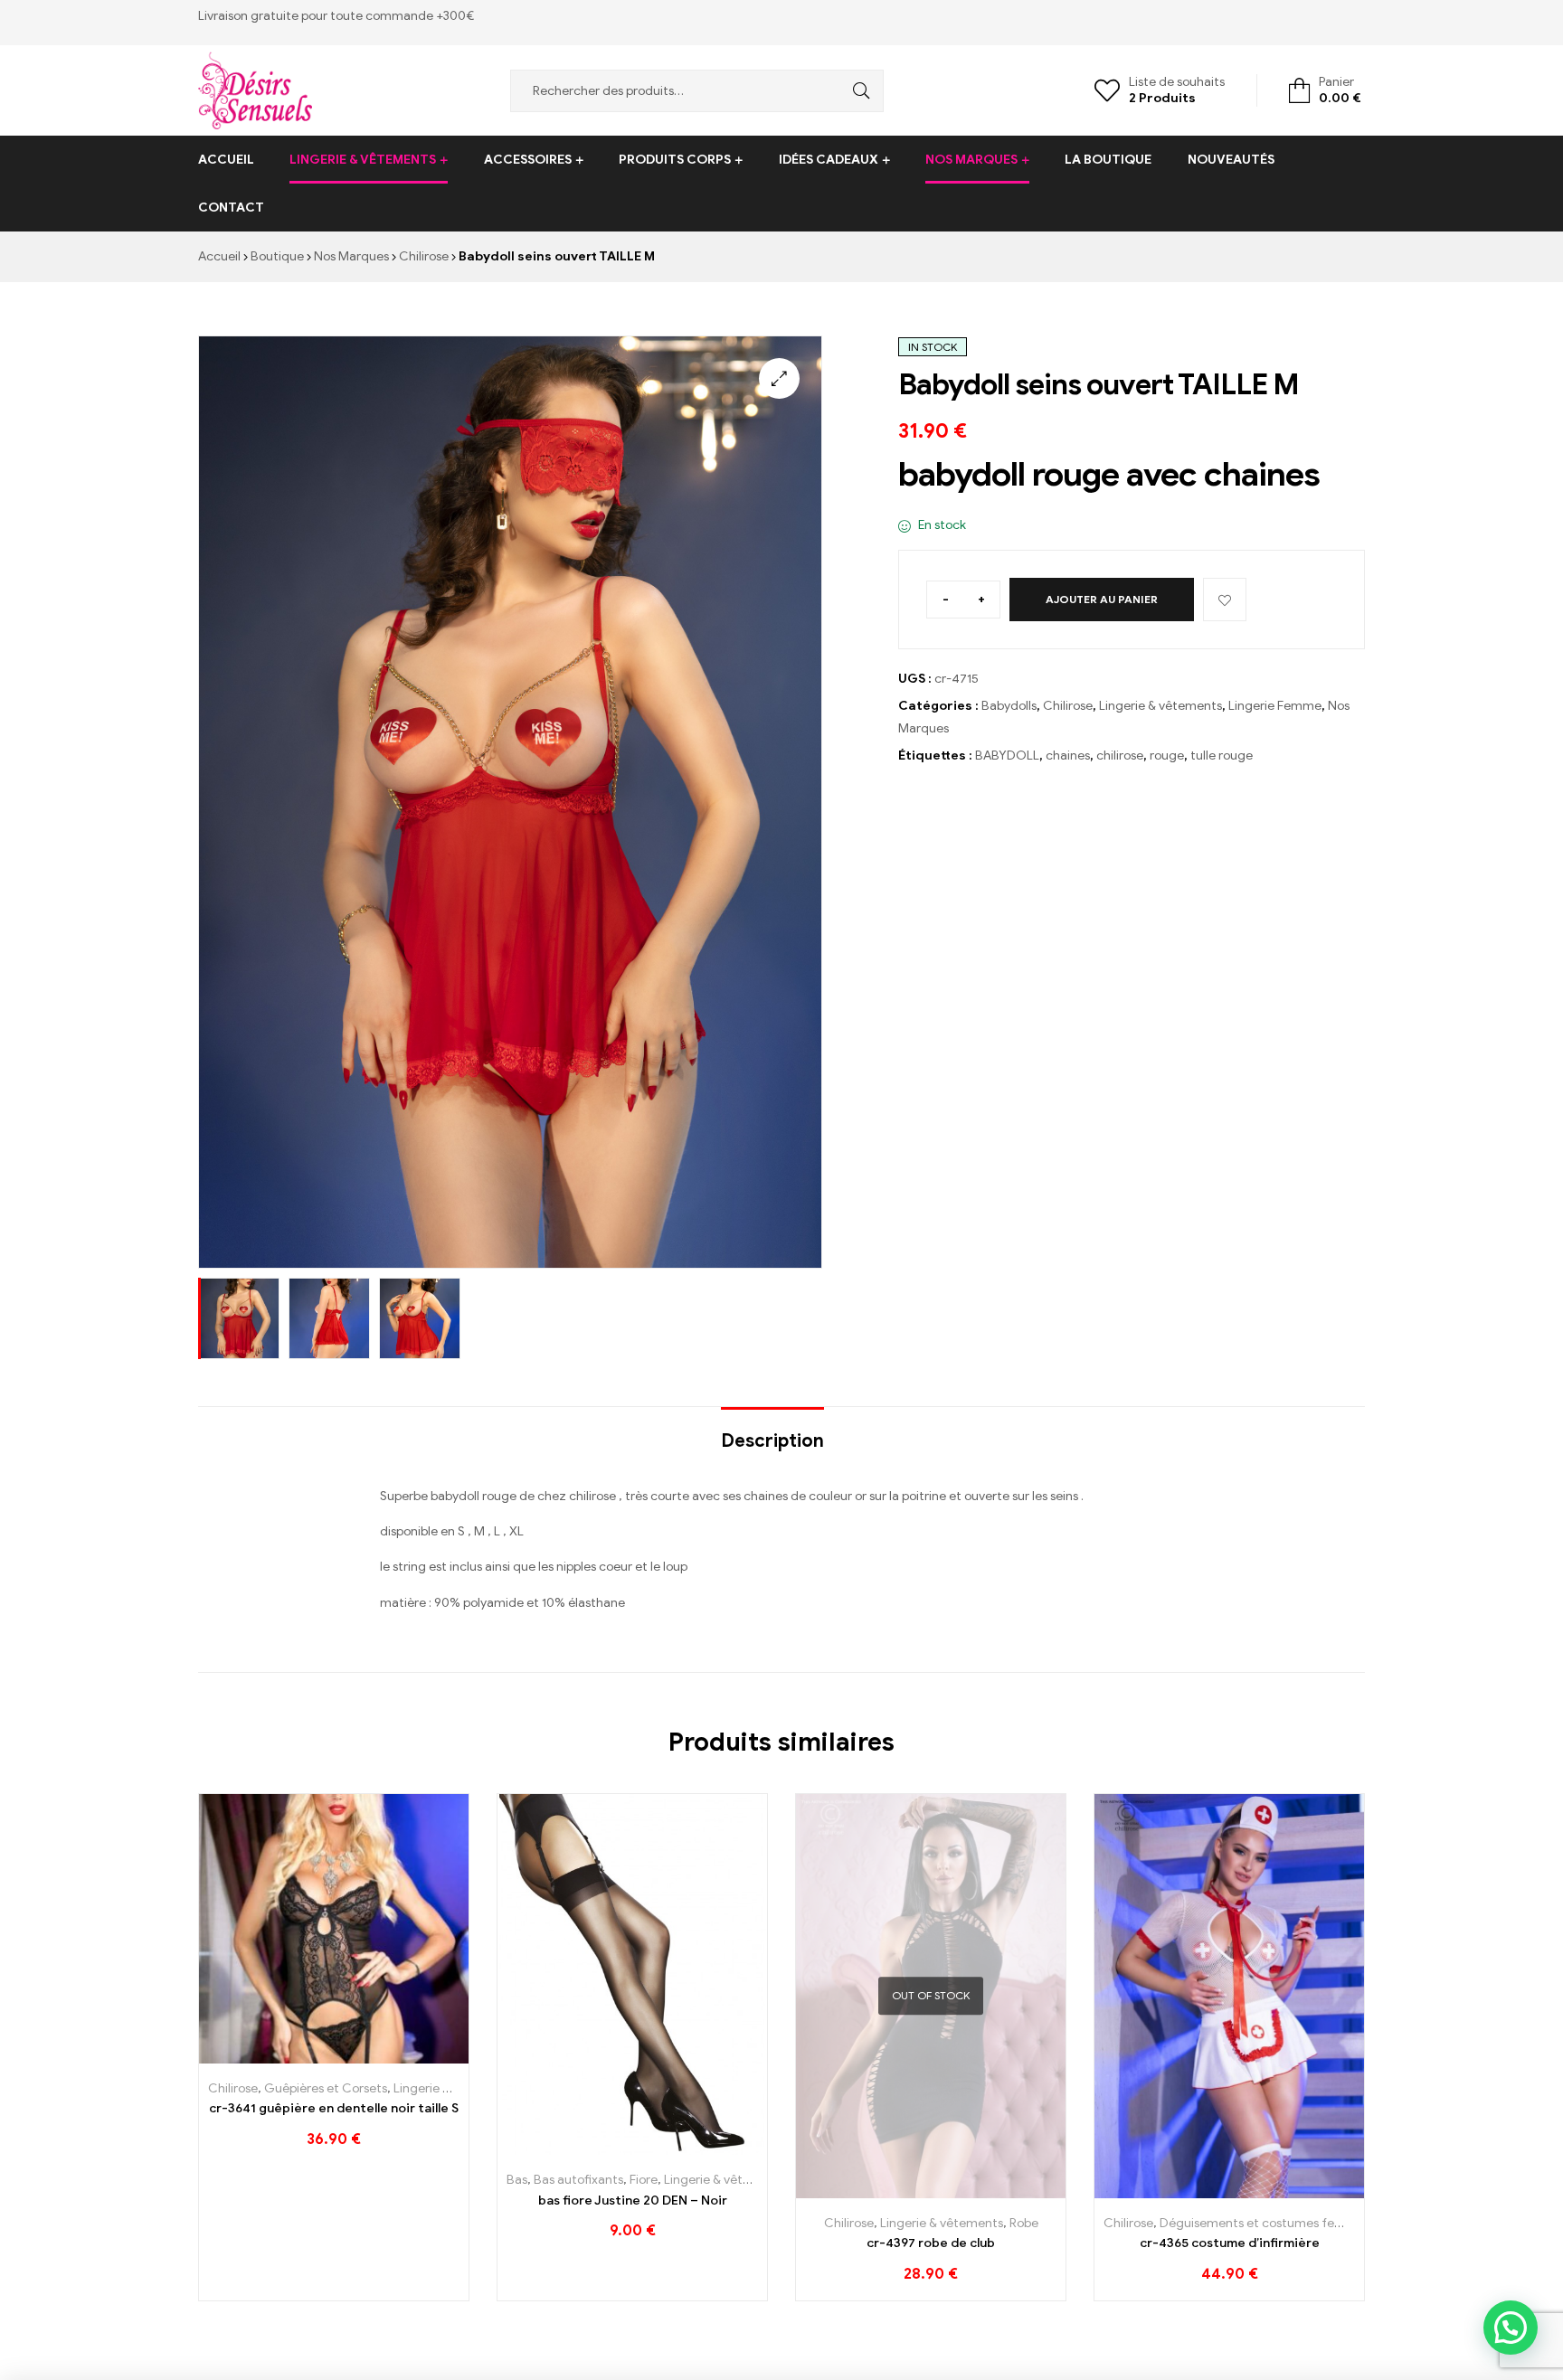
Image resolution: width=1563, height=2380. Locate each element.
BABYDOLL (1007, 756)
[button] (779, 378)
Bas (517, 2180)
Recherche (857, 91)
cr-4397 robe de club (931, 2243)
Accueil (226, 160)
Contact (231, 208)
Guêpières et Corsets (326, 2088)
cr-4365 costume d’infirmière (1230, 2243)
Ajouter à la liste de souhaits (1225, 600)
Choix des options (592, 2148)
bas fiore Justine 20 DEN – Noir (633, 2201)
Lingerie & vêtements (363, 160)
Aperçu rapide (375, 2057)
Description (772, 1441)
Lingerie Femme (1275, 706)
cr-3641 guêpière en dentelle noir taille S (334, 2108)
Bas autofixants (578, 2180)
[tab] (772, 1432)
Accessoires (528, 160)
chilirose (1120, 756)
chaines (1068, 756)
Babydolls (1009, 706)
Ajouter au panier (1102, 599)
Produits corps (675, 160)
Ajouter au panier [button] (294, 2057)
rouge (1167, 756)
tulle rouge (1222, 756)
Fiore (644, 2180)
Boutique (277, 256)
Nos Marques (971, 160)
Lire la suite (890, 2191)
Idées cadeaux (829, 160)
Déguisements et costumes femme (1262, 2223)
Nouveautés (1231, 160)
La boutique (1108, 160)
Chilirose (424, 256)
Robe (1024, 2223)
